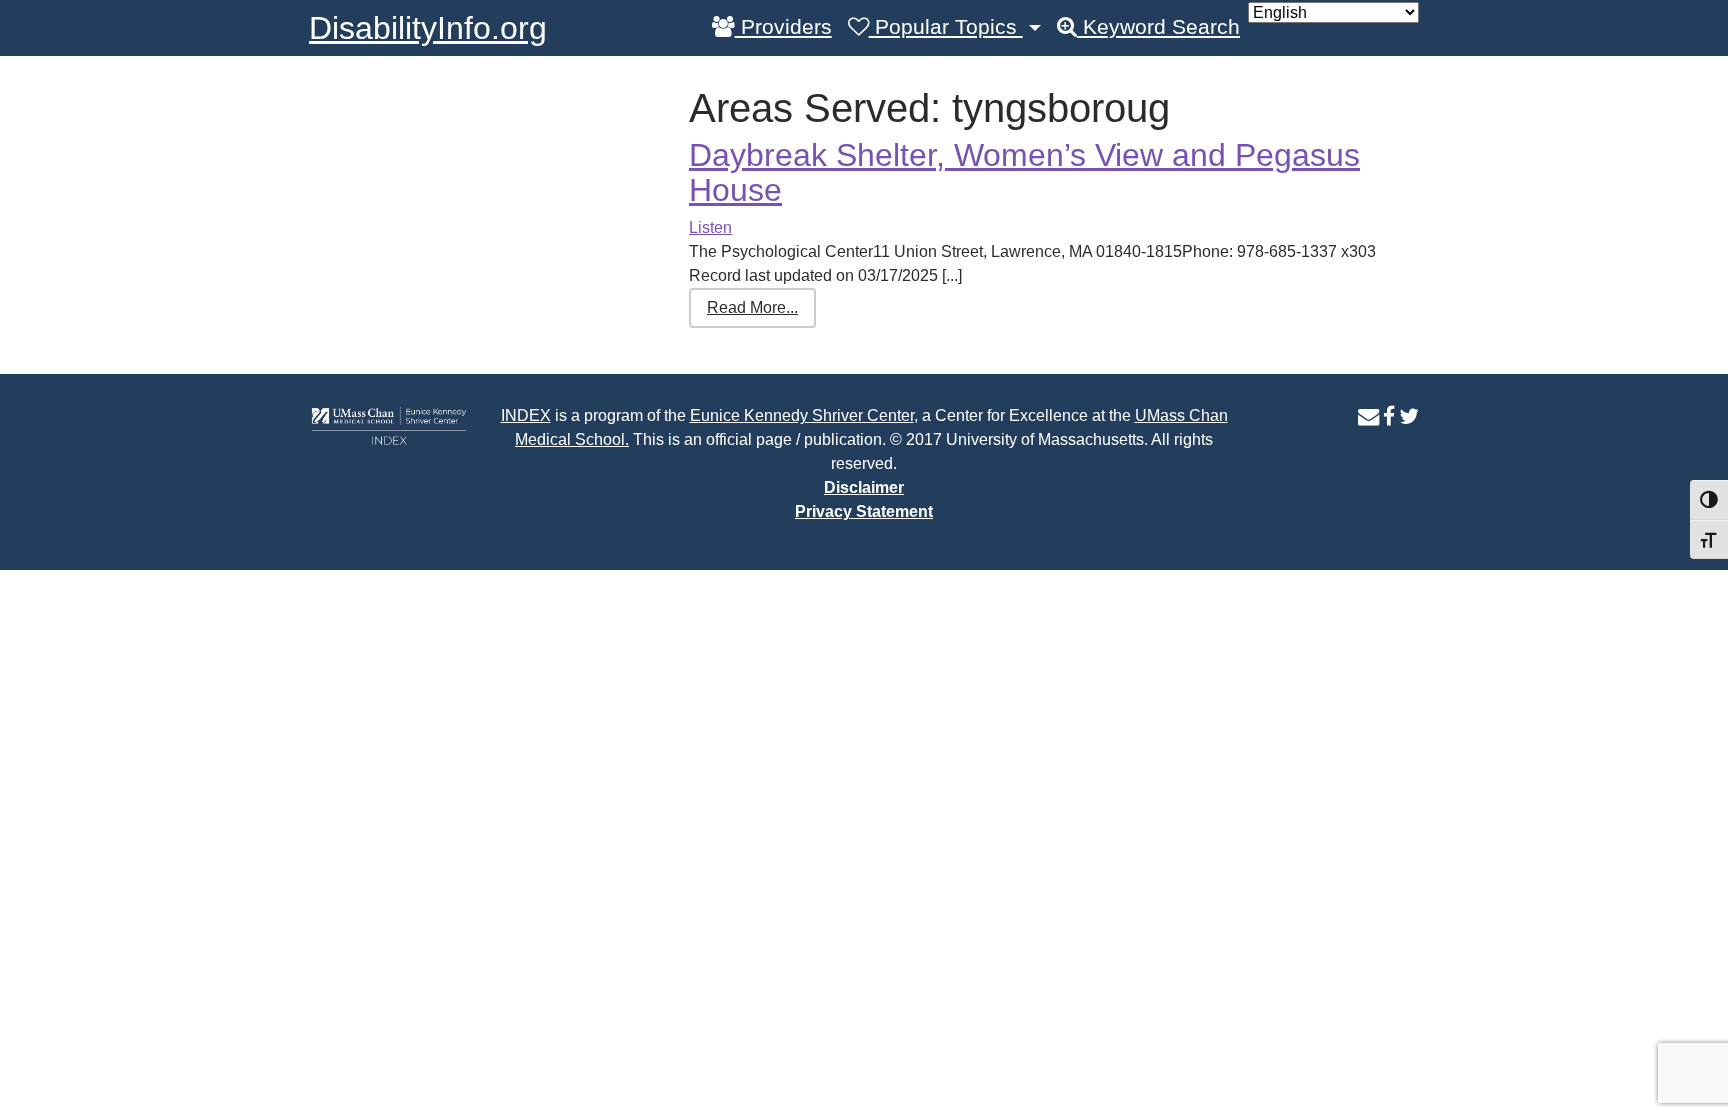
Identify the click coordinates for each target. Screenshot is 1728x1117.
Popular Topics (946, 27)
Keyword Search (1158, 27)
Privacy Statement (864, 511)
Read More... (752, 307)
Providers (783, 27)
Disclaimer (864, 487)
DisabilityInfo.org (428, 28)
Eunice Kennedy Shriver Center (802, 415)
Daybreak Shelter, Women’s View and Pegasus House (1024, 172)
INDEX (526, 415)
